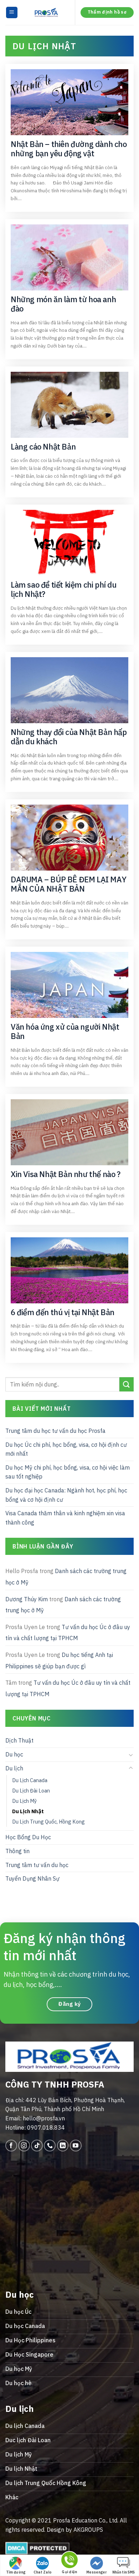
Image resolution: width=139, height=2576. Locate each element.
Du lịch (14, 1768)
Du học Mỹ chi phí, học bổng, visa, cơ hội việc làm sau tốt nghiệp (68, 1472)
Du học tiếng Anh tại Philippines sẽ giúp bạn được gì (59, 1660)
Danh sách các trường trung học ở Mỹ (66, 1577)
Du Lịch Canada (30, 1780)
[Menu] (12, 13)
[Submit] (127, 1384)
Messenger (97, 2572)
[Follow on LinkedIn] (63, 2146)
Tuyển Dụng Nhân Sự (32, 1878)
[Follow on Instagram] (24, 2146)
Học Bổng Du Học (28, 1837)
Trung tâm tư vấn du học (37, 1865)
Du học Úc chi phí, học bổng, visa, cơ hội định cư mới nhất (66, 1449)
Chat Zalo (43, 2572)
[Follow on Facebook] (11, 2146)
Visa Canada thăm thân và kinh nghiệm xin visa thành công (65, 1518)
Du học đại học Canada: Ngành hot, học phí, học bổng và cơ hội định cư (66, 1495)
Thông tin (17, 1851)
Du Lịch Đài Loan (31, 1791)
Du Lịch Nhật (28, 1811)
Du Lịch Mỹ (24, 1801)
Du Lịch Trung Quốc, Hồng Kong (48, 1822)
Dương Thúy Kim (27, 1599)
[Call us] (50, 2146)
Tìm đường (16, 2572)
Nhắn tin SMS (123, 2572)
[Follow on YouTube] (76, 2146)
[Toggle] (131, 1754)
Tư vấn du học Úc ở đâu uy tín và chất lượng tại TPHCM (68, 1633)
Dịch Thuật (19, 1740)
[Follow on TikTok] (37, 2146)
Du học (14, 1754)
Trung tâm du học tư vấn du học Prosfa (55, 1431)
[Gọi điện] (69, 2561)
